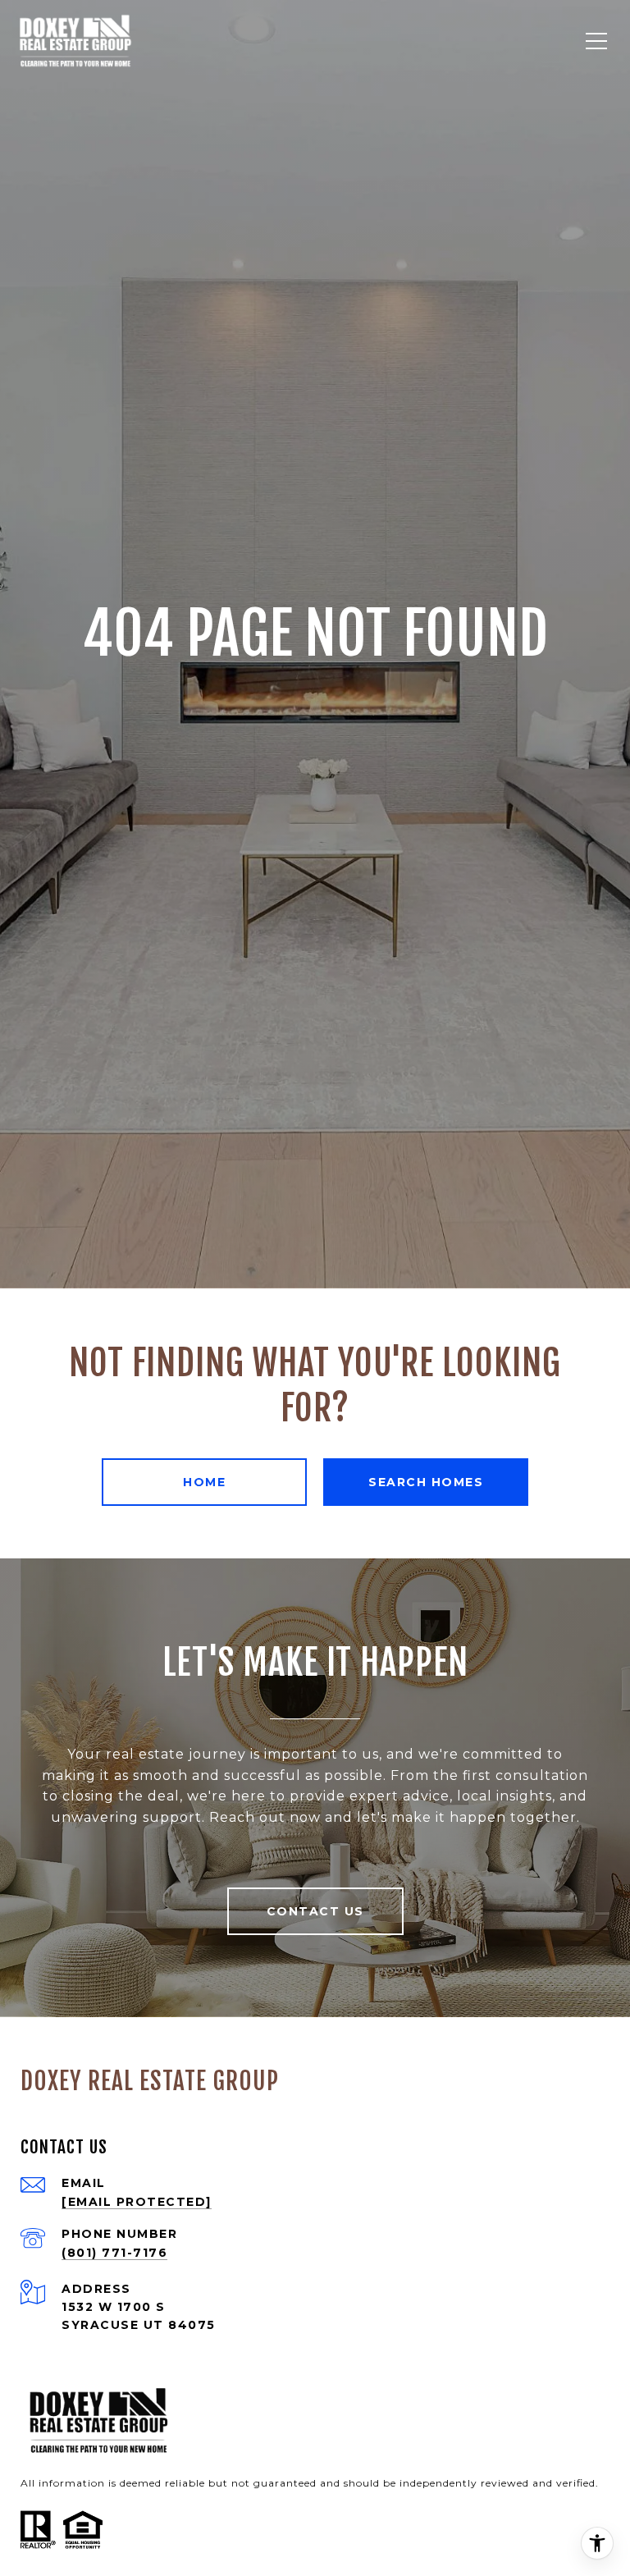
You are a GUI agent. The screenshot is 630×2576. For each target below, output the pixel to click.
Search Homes (426, 1482)
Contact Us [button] (315, 1911)
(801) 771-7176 (114, 2253)
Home (204, 1482)
